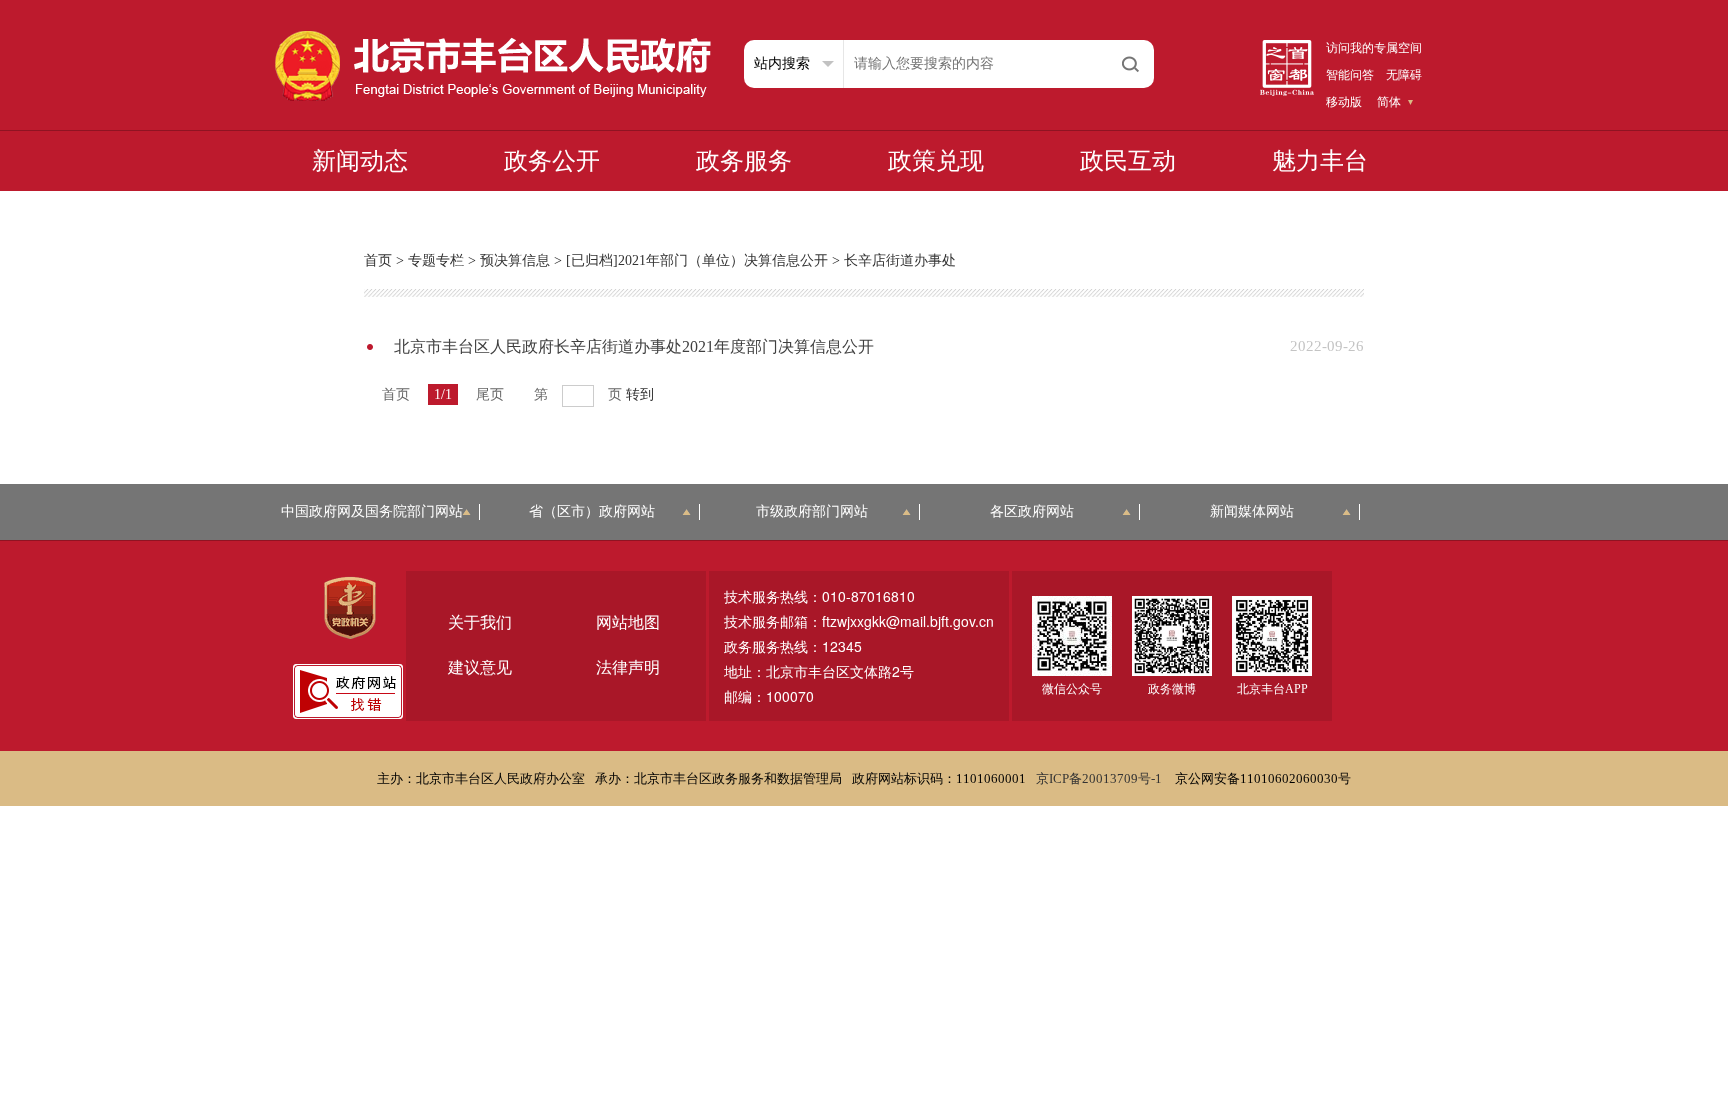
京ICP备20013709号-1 (1100, 778)
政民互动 (1128, 161)
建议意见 (480, 667)
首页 (378, 260)
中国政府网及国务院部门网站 (372, 511)
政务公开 (552, 161)
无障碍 (1404, 75)
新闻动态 (360, 161)
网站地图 (628, 622)
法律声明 (628, 667)
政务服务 (744, 161)
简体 (1389, 102)
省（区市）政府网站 (592, 511)
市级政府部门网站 (812, 511)
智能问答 (1350, 75)
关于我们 (480, 622)
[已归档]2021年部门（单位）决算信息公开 (697, 260)
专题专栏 (436, 260)
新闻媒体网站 (1252, 511)
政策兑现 (936, 161)
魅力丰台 (1320, 161)
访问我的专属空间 (1374, 48)
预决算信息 (515, 260)
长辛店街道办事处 (900, 260)
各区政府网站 (1032, 511)
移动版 (1344, 102)
